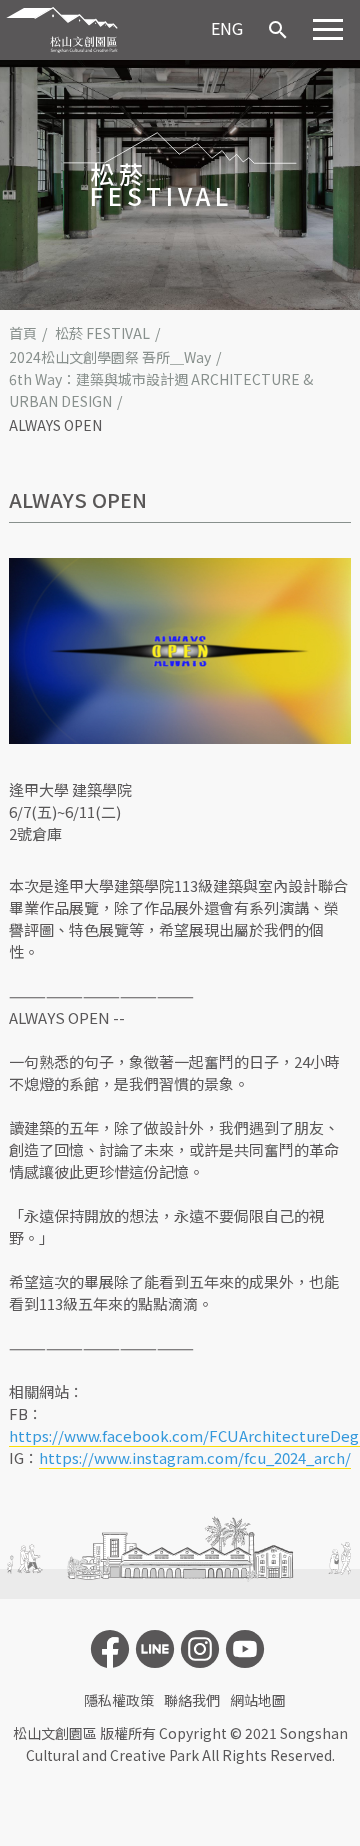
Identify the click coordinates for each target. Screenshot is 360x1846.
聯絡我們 (192, 1700)
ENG (227, 28)
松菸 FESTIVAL (102, 333)
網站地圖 (258, 1700)
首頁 (23, 333)
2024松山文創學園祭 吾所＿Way (110, 357)
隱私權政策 (119, 1700)
